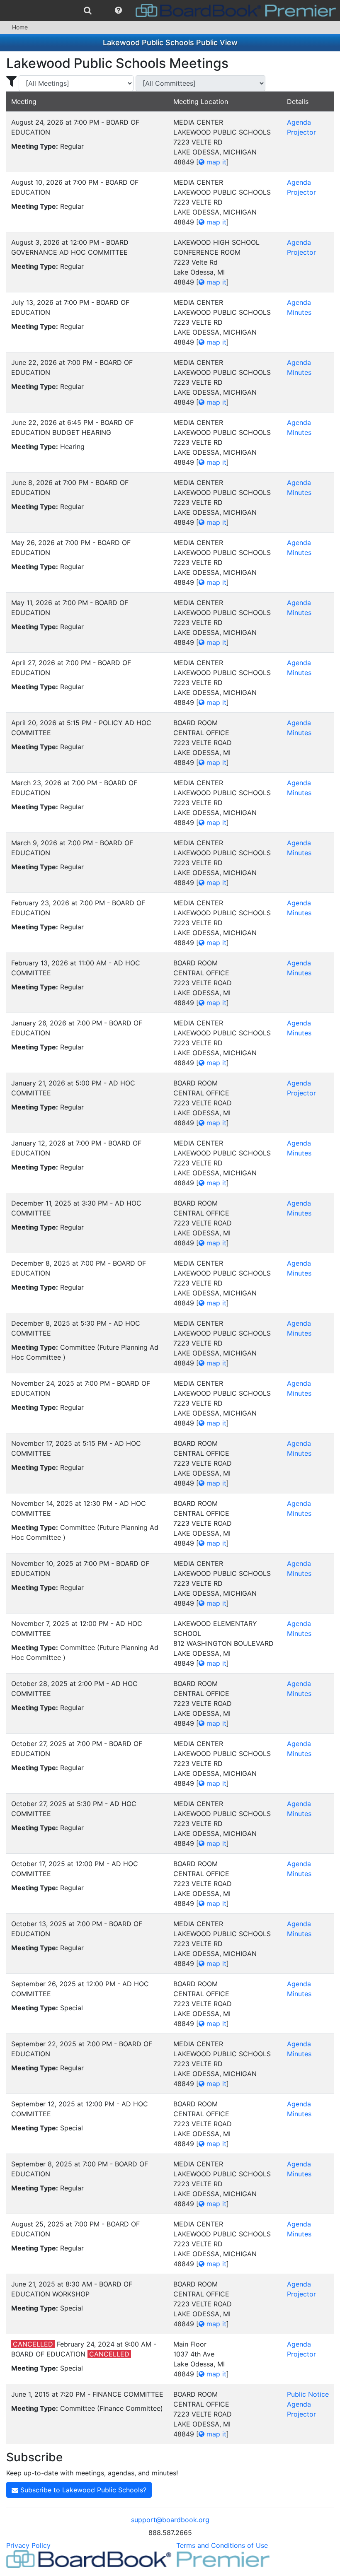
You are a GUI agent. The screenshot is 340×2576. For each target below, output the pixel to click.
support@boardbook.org (170, 2520)
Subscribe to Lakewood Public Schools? (82, 2490)
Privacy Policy (28, 2545)
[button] (118, 10)
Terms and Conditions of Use (222, 2545)
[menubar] (170, 10)
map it (215, 162)
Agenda (299, 122)
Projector (301, 132)
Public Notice (308, 2394)
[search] (88, 10)
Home (20, 27)
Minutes (299, 312)
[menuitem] (88, 10)
